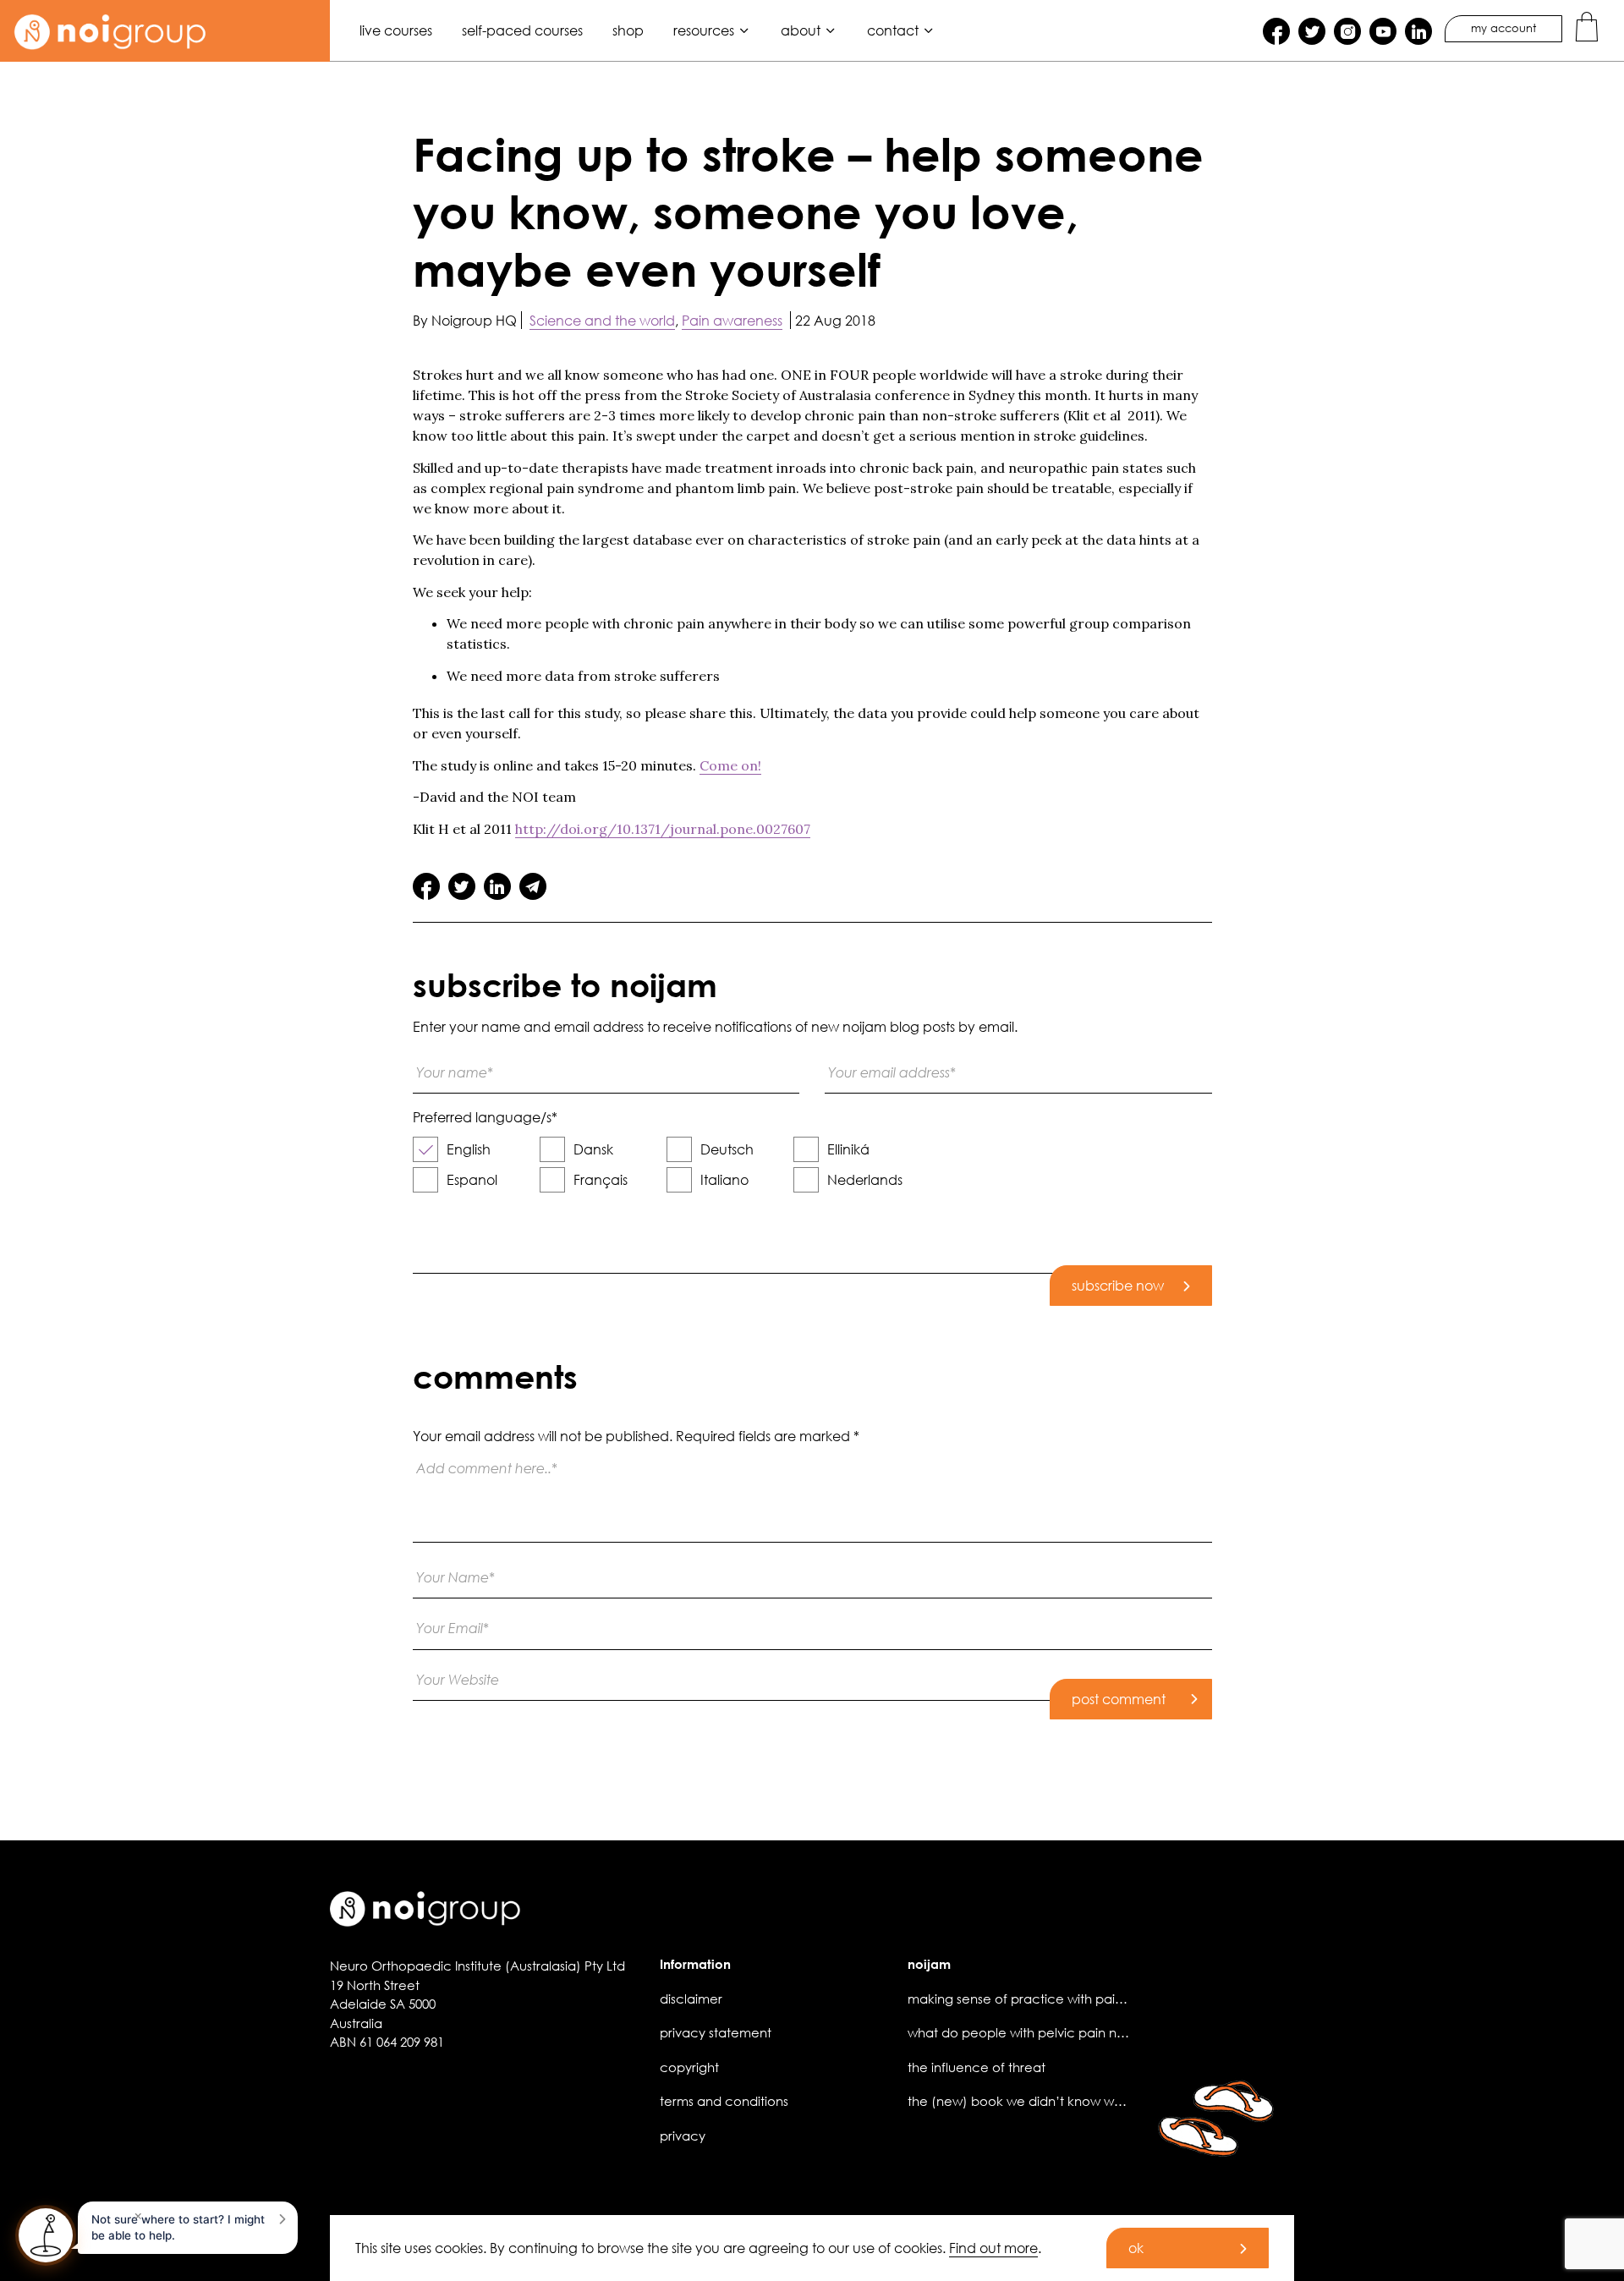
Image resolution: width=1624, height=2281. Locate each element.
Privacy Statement (716, 2032)
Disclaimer (691, 1999)
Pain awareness (732, 320)
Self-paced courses (522, 30)
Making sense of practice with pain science (1041, 1999)
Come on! (730, 765)
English (469, 1149)
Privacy (683, 2136)
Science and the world (602, 320)
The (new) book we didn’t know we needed (1042, 2101)
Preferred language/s (485, 1117)
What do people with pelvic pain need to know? (1055, 2032)
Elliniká (848, 1149)
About (801, 30)
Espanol (472, 1179)
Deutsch (727, 1149)
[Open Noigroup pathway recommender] (46, 2235)
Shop (628, 30)
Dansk (593, 1149)
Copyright (689, 2067)
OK (1136, 2248)
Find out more (993, 2248)
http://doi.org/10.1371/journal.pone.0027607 (663, 829)
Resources (704, 30)
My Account (1503, 28)
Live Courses (396, 30)
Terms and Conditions (724, 2101)
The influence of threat (977, 2067)
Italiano (724, 1179)
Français (601, 1179)
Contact (893, 30)
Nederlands (865, 1179)
